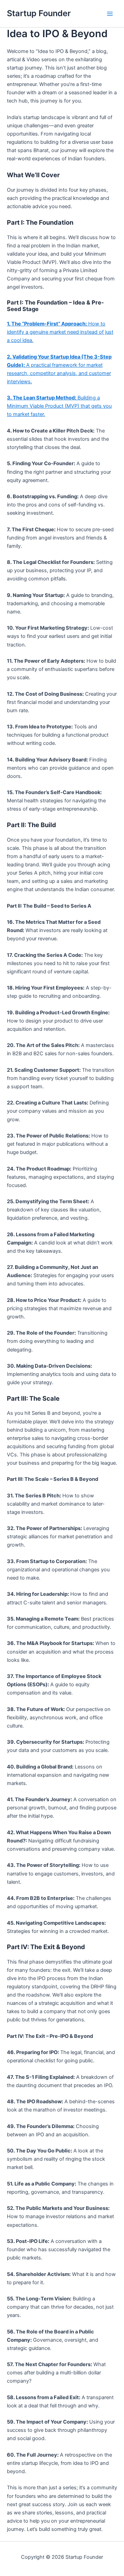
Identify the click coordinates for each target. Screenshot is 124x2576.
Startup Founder (39, 13)
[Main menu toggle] (110, 14)
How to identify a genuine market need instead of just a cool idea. (60, 332)
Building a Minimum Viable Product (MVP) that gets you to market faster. (59, 406)
